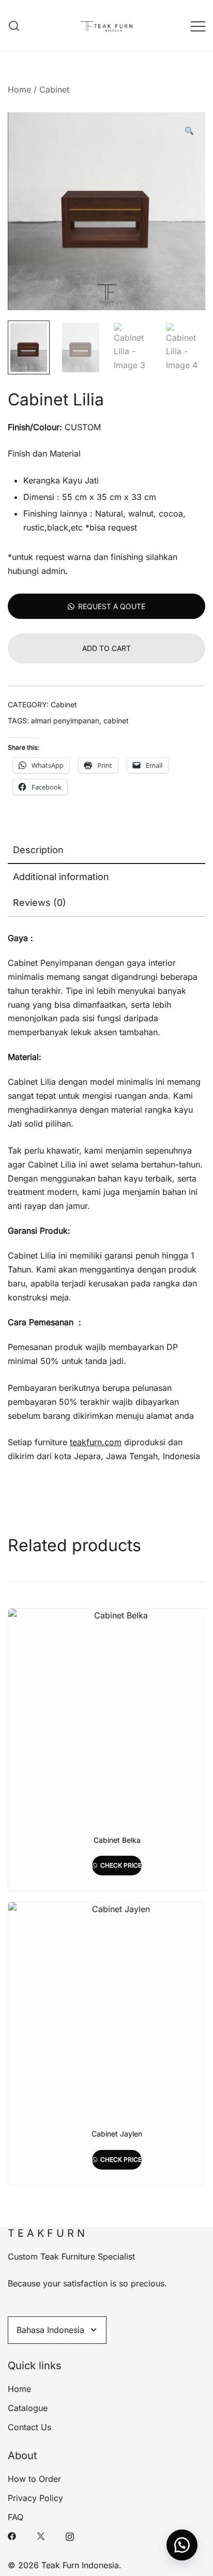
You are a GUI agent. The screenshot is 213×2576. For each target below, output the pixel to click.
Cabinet (54, 89)
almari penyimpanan (65, 721)
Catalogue (28, 2408)
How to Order (34, 2479)
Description (38, 850)
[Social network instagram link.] (70, 2536)
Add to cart (106, 648)
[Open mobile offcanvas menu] (198, 26)
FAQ (16, 2517)
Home (19, 89)
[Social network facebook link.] (12, 2536)
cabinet (116, 721)
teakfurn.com (96, 1442)
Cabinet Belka (117, 1840)
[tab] (106, 851)
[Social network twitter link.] (41, 2536)
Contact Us (29, 2427)
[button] (189, 132)
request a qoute (112, 606)
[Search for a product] (14, 26)
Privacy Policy (35, 2498)
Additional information (61, 877)
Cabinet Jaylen (117, 2134)
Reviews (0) (40, 903)
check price (120, 1865)
